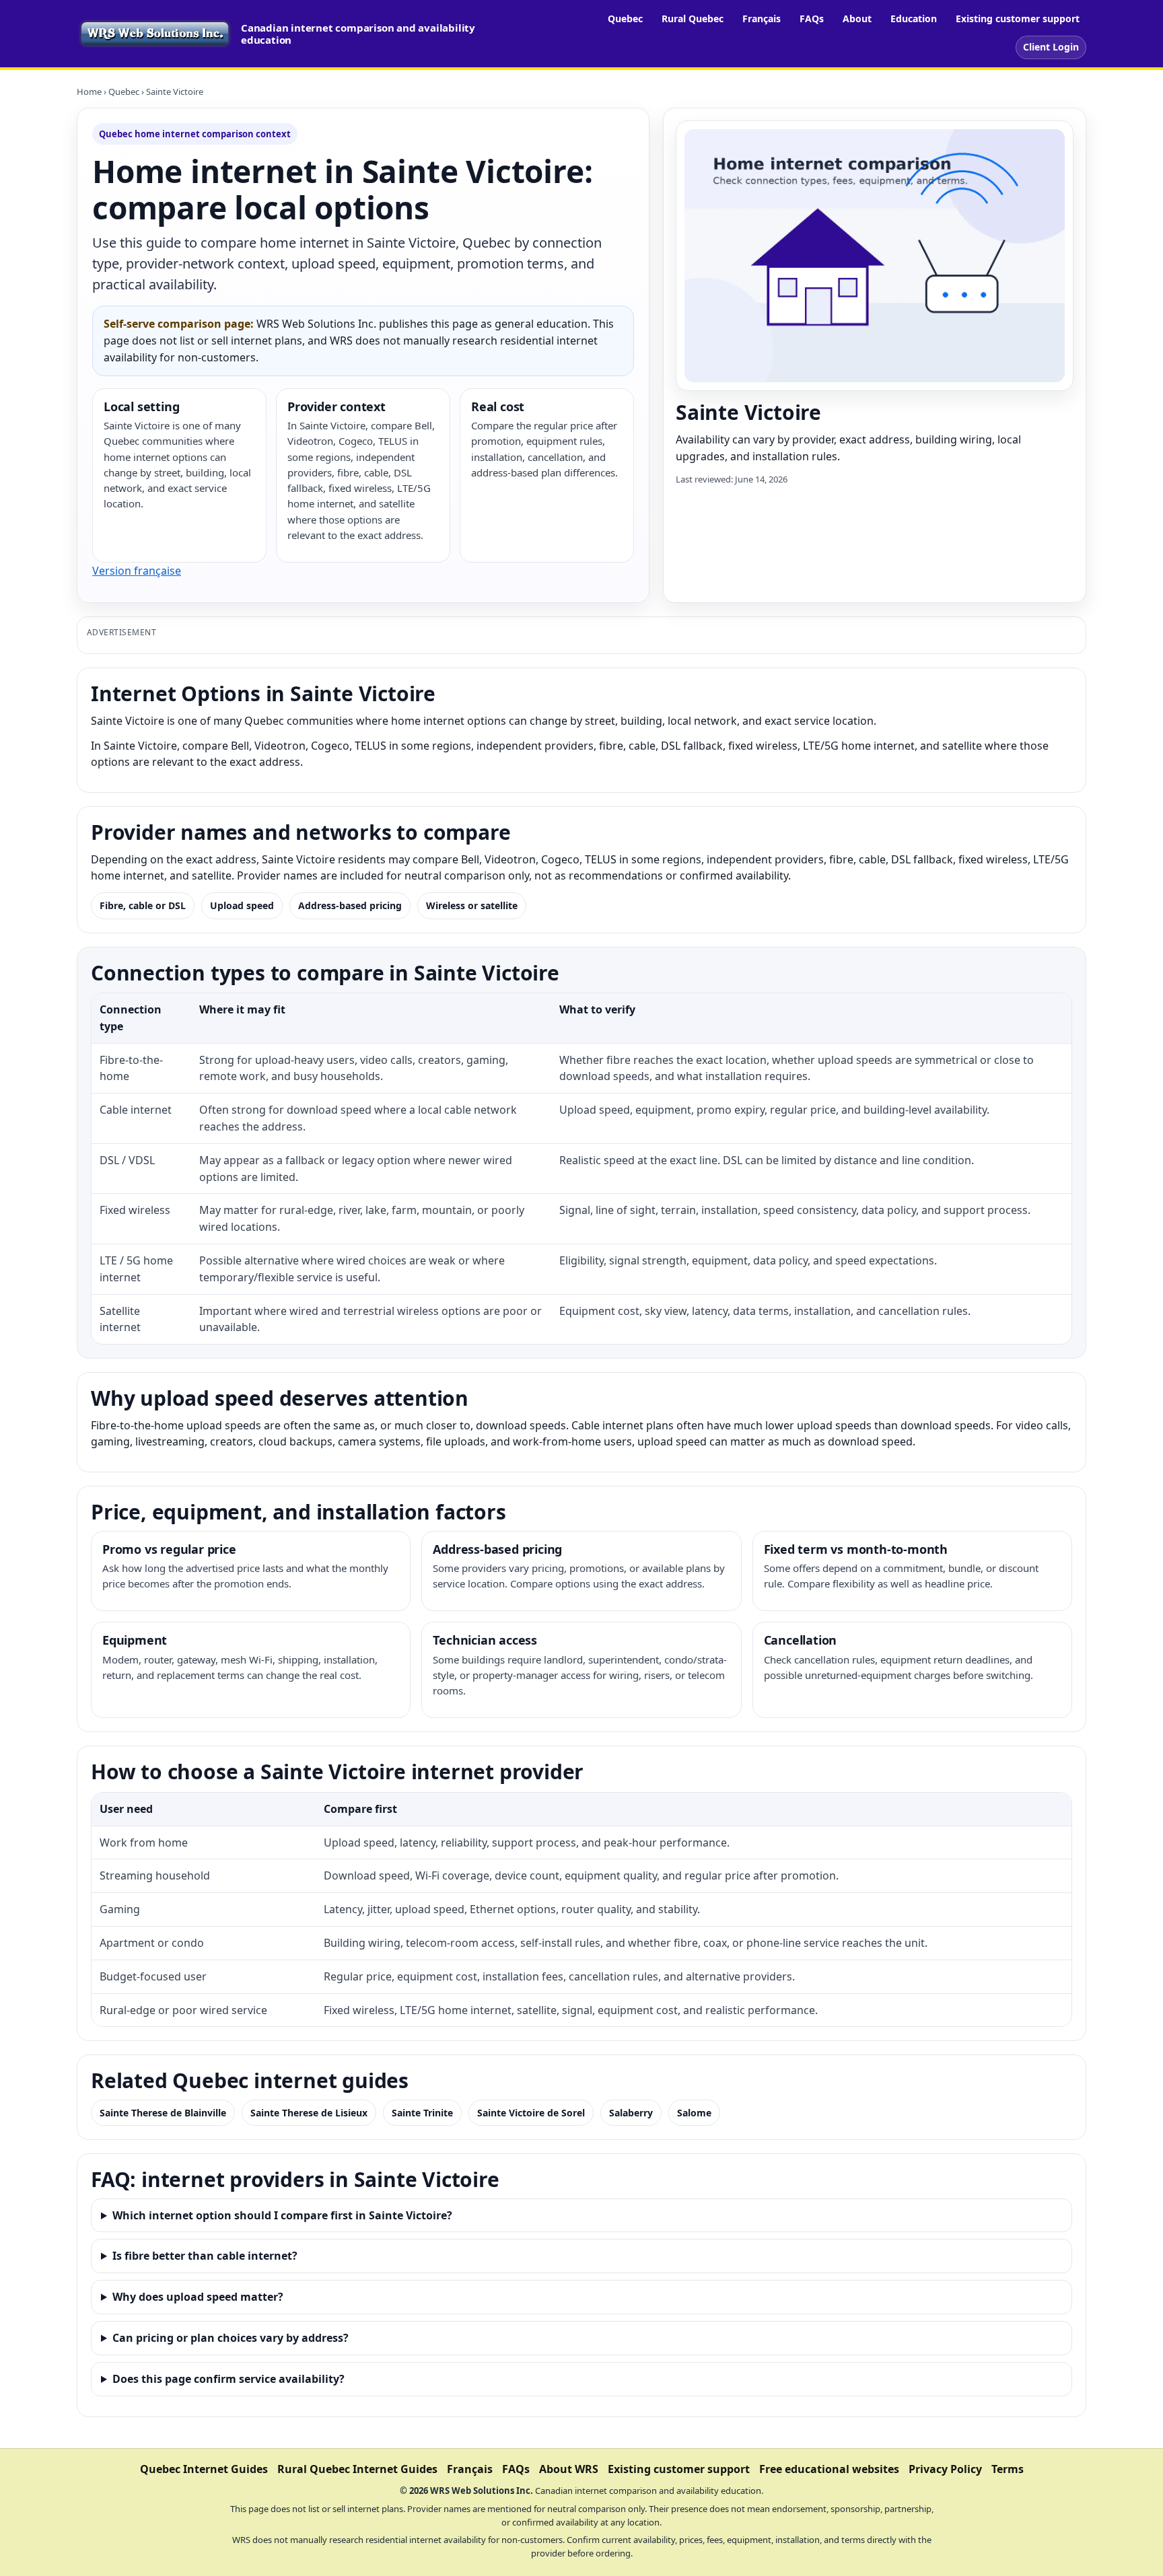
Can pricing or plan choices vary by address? (231, 2338)
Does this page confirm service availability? (228, 2379)
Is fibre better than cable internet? (205, 2256)
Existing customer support (1018, 19)
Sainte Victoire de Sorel (531, 2113)
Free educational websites (829, 2469)
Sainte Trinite (422, 2113)
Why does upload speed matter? (198, 2297)
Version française (137, 571)
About (857, 19)
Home (89, 92)
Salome (694, 2113)
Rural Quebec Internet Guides (357, 2469)
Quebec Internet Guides (204, 2469)
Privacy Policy (945, 2469)
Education (914, 19)
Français (762, 19)
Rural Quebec (693, 19)
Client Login (1051, 47)
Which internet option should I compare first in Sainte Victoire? (282, 2215)
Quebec (625, 19)
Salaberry (631, 2113)
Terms (1008, 2469)
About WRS (569, 2469)
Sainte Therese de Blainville (163, 2113)
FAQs (812, 19)
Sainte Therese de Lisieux (309, 2113)
